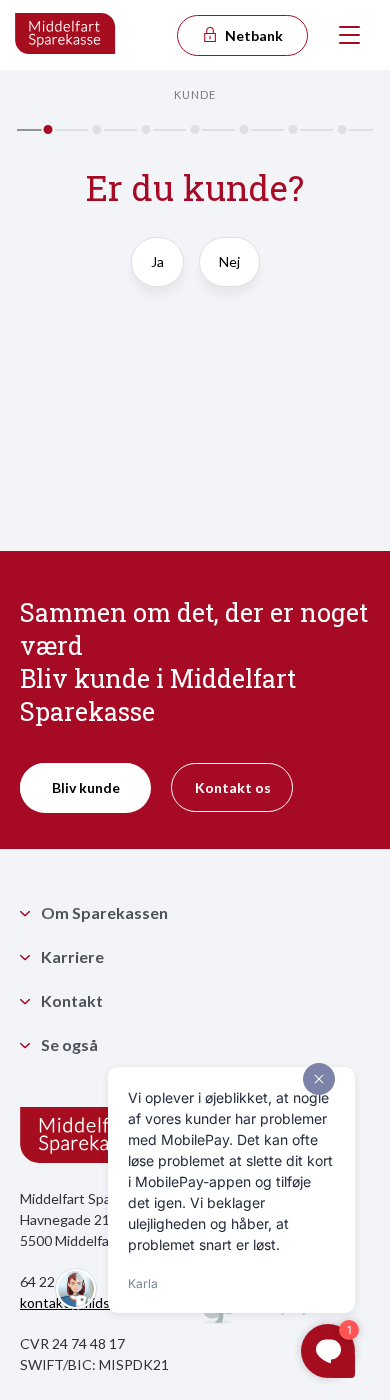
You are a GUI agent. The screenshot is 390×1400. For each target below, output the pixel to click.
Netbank (252, 35)
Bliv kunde (86, 787)
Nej (229, 261)
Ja (157, 261)
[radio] (157, 271)
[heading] (195, 197)
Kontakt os (233, 787)
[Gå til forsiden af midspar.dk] (66, 35)
